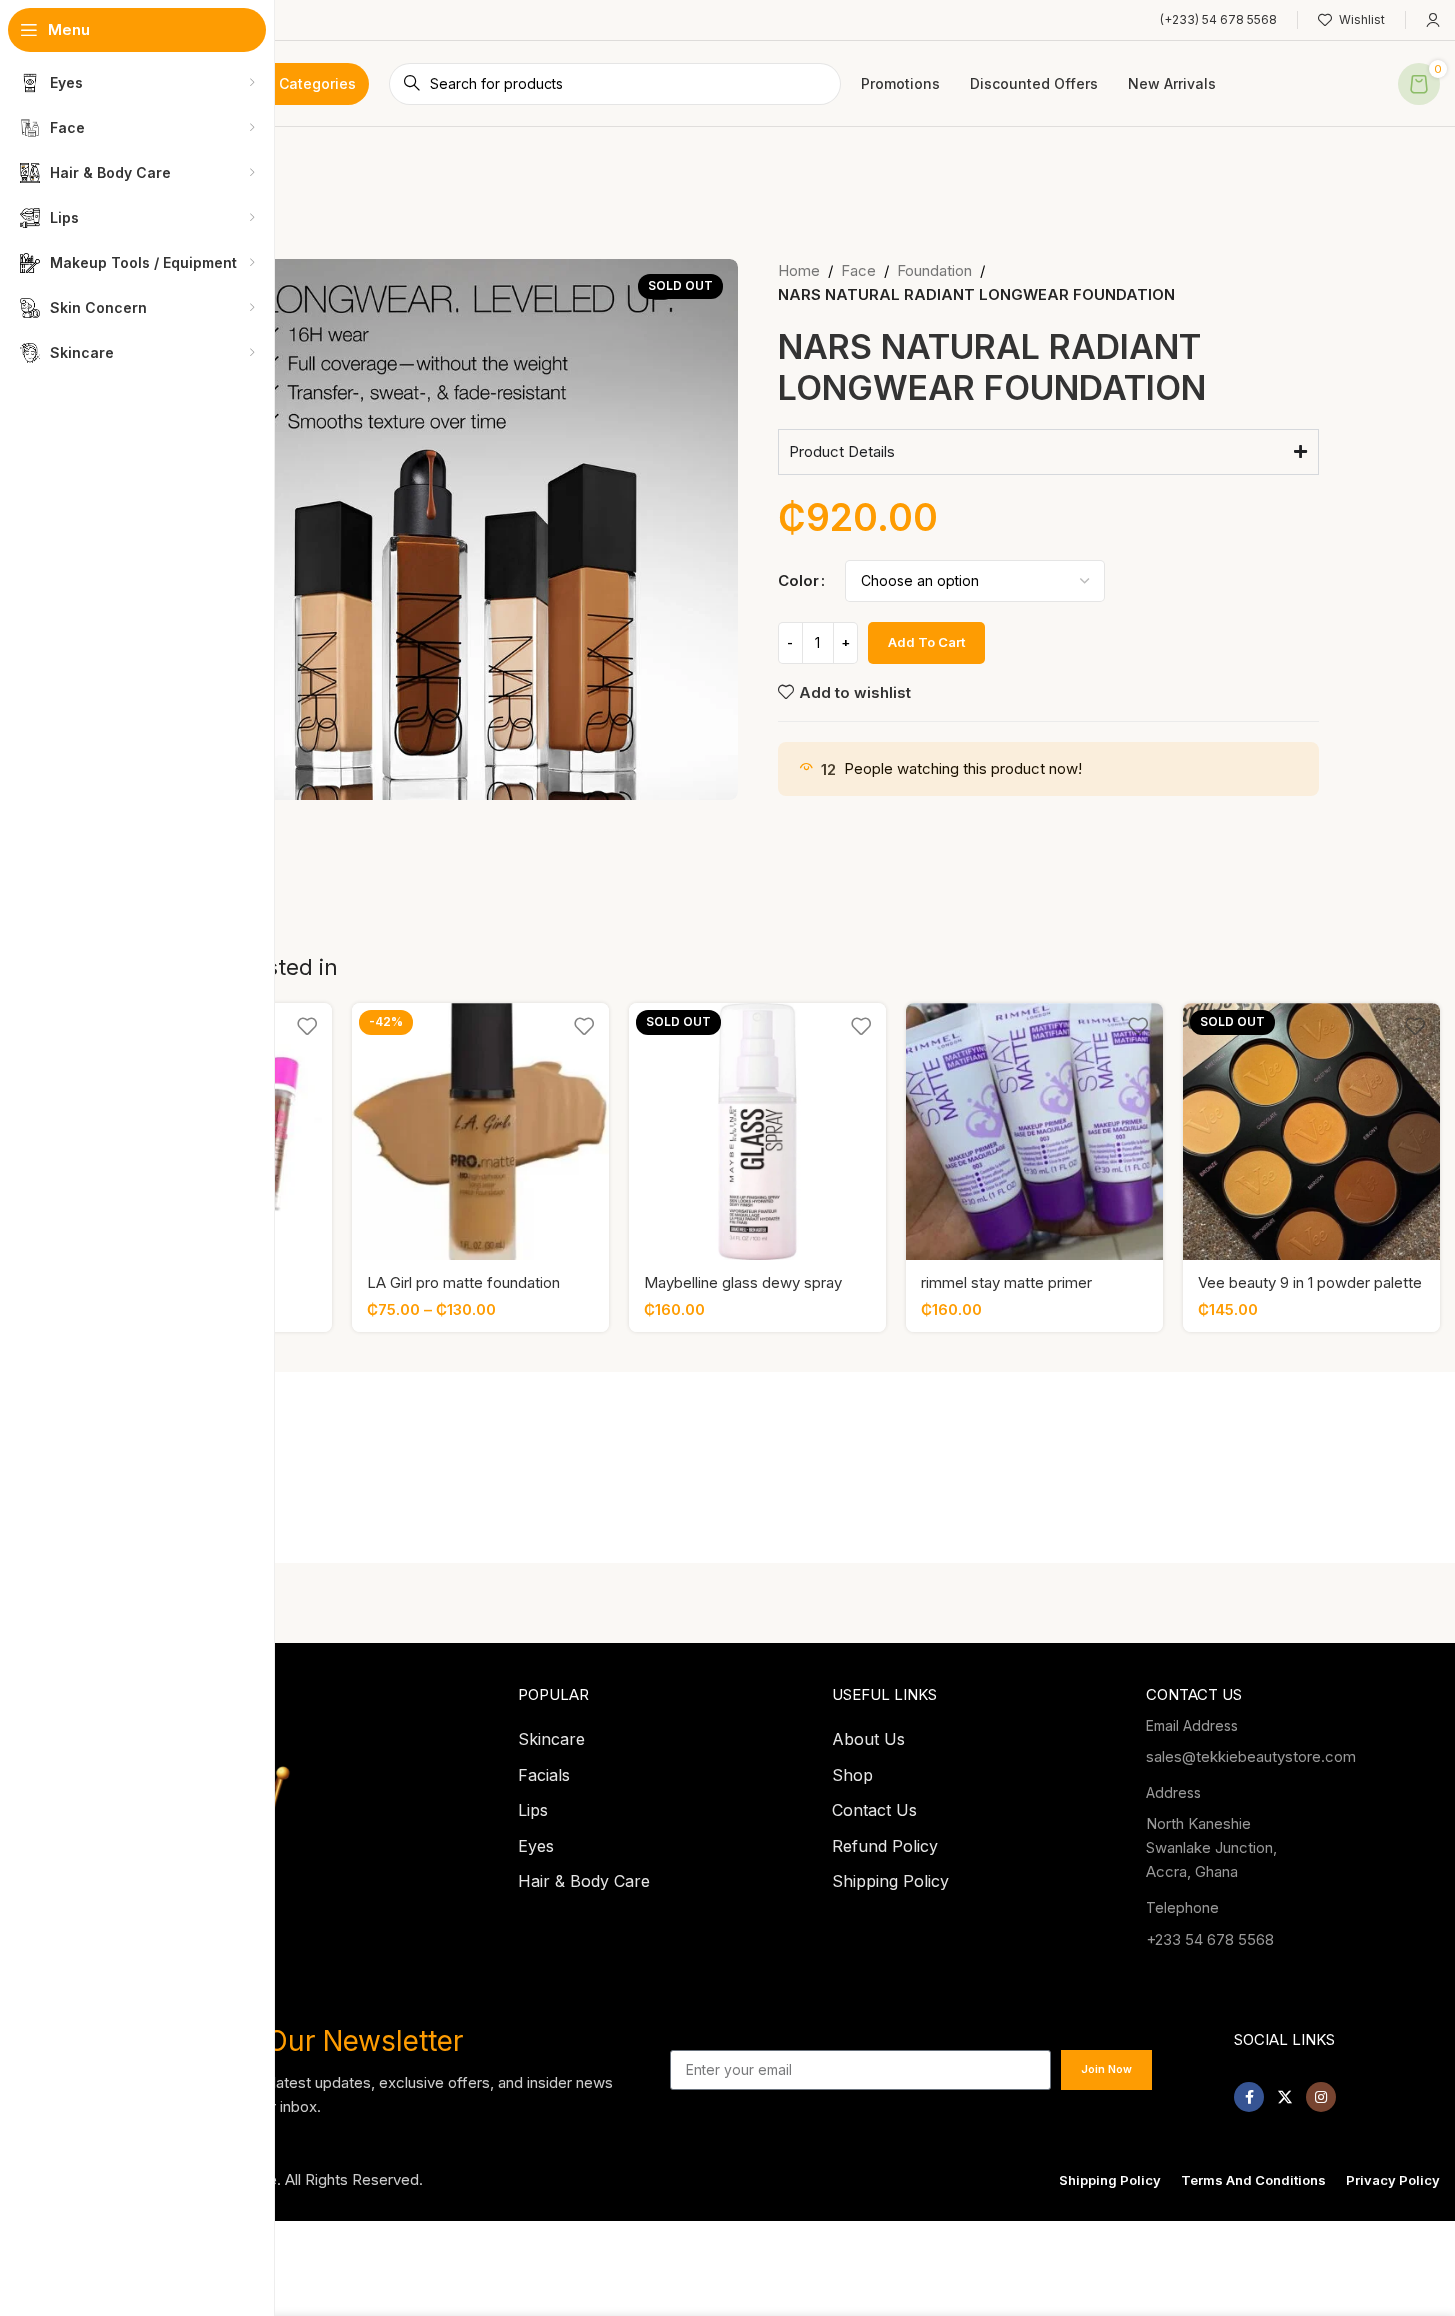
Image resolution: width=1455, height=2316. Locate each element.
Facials (544, 1775)
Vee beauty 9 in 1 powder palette (1310, 1282)
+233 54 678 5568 (1210, 1939)
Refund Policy (885, 1846)
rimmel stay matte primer (1006, 1282)
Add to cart (926, 642)
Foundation (934, 270)
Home (799, 270)
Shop (852, 1775)
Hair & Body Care (584, 1881)
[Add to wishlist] (307, 1025)
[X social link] (1285, 2097)
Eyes (536, 1846)
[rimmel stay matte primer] (1034, 1131)
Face (858, 270)
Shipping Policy (890, 1881)
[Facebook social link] (1249, 2097)
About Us (868, 1739)
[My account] (1433, 20)
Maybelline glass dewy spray (743, 1282)
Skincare (551, 1739)
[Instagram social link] (1321, 2097)
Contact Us (874, 1810)
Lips (533, 1810)
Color (798, 580)
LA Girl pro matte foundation (463, 1282)
